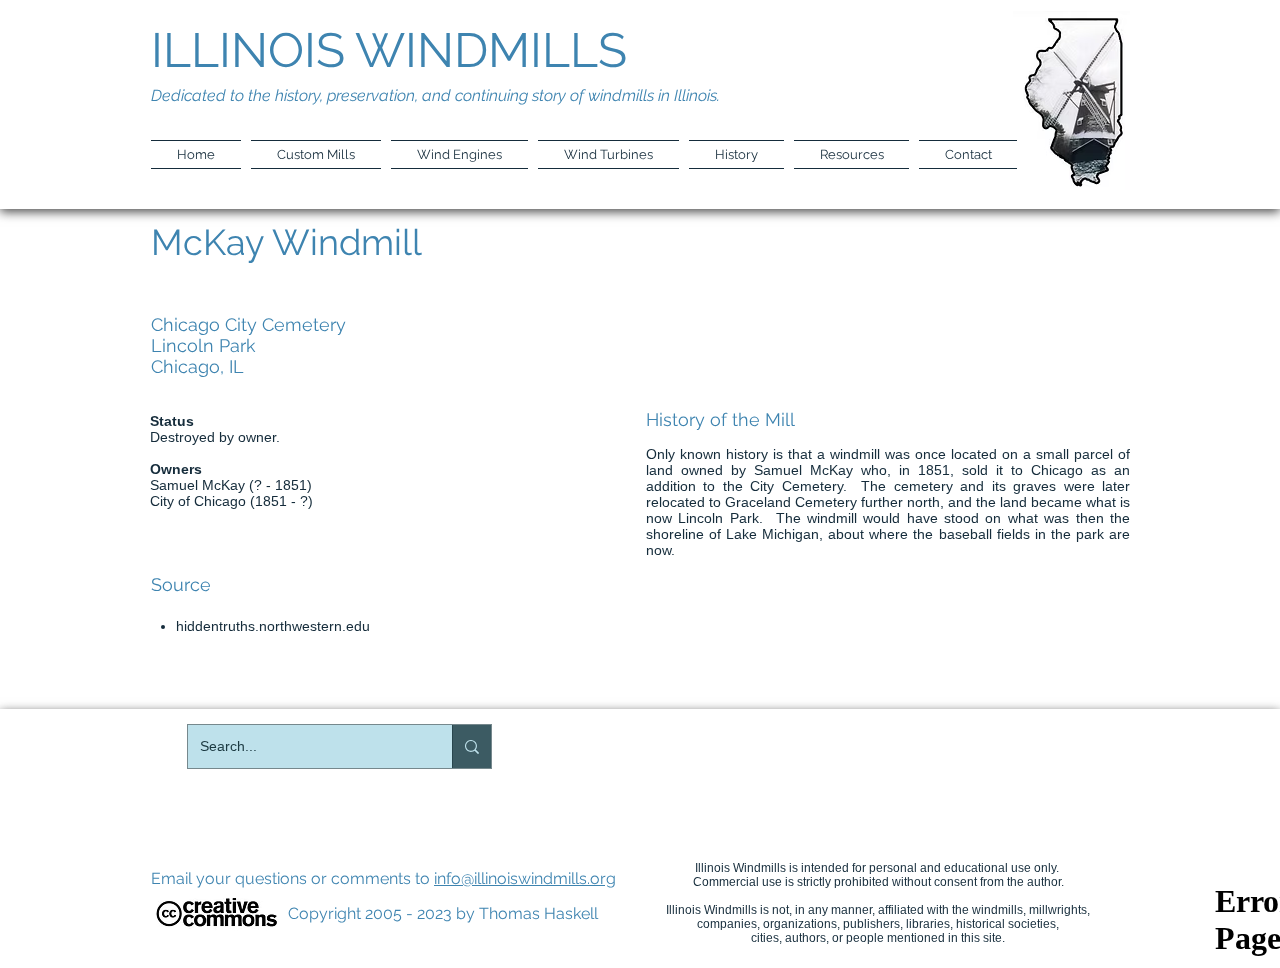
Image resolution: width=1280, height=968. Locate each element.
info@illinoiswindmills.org (525, 878)
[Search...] (471, 746)
